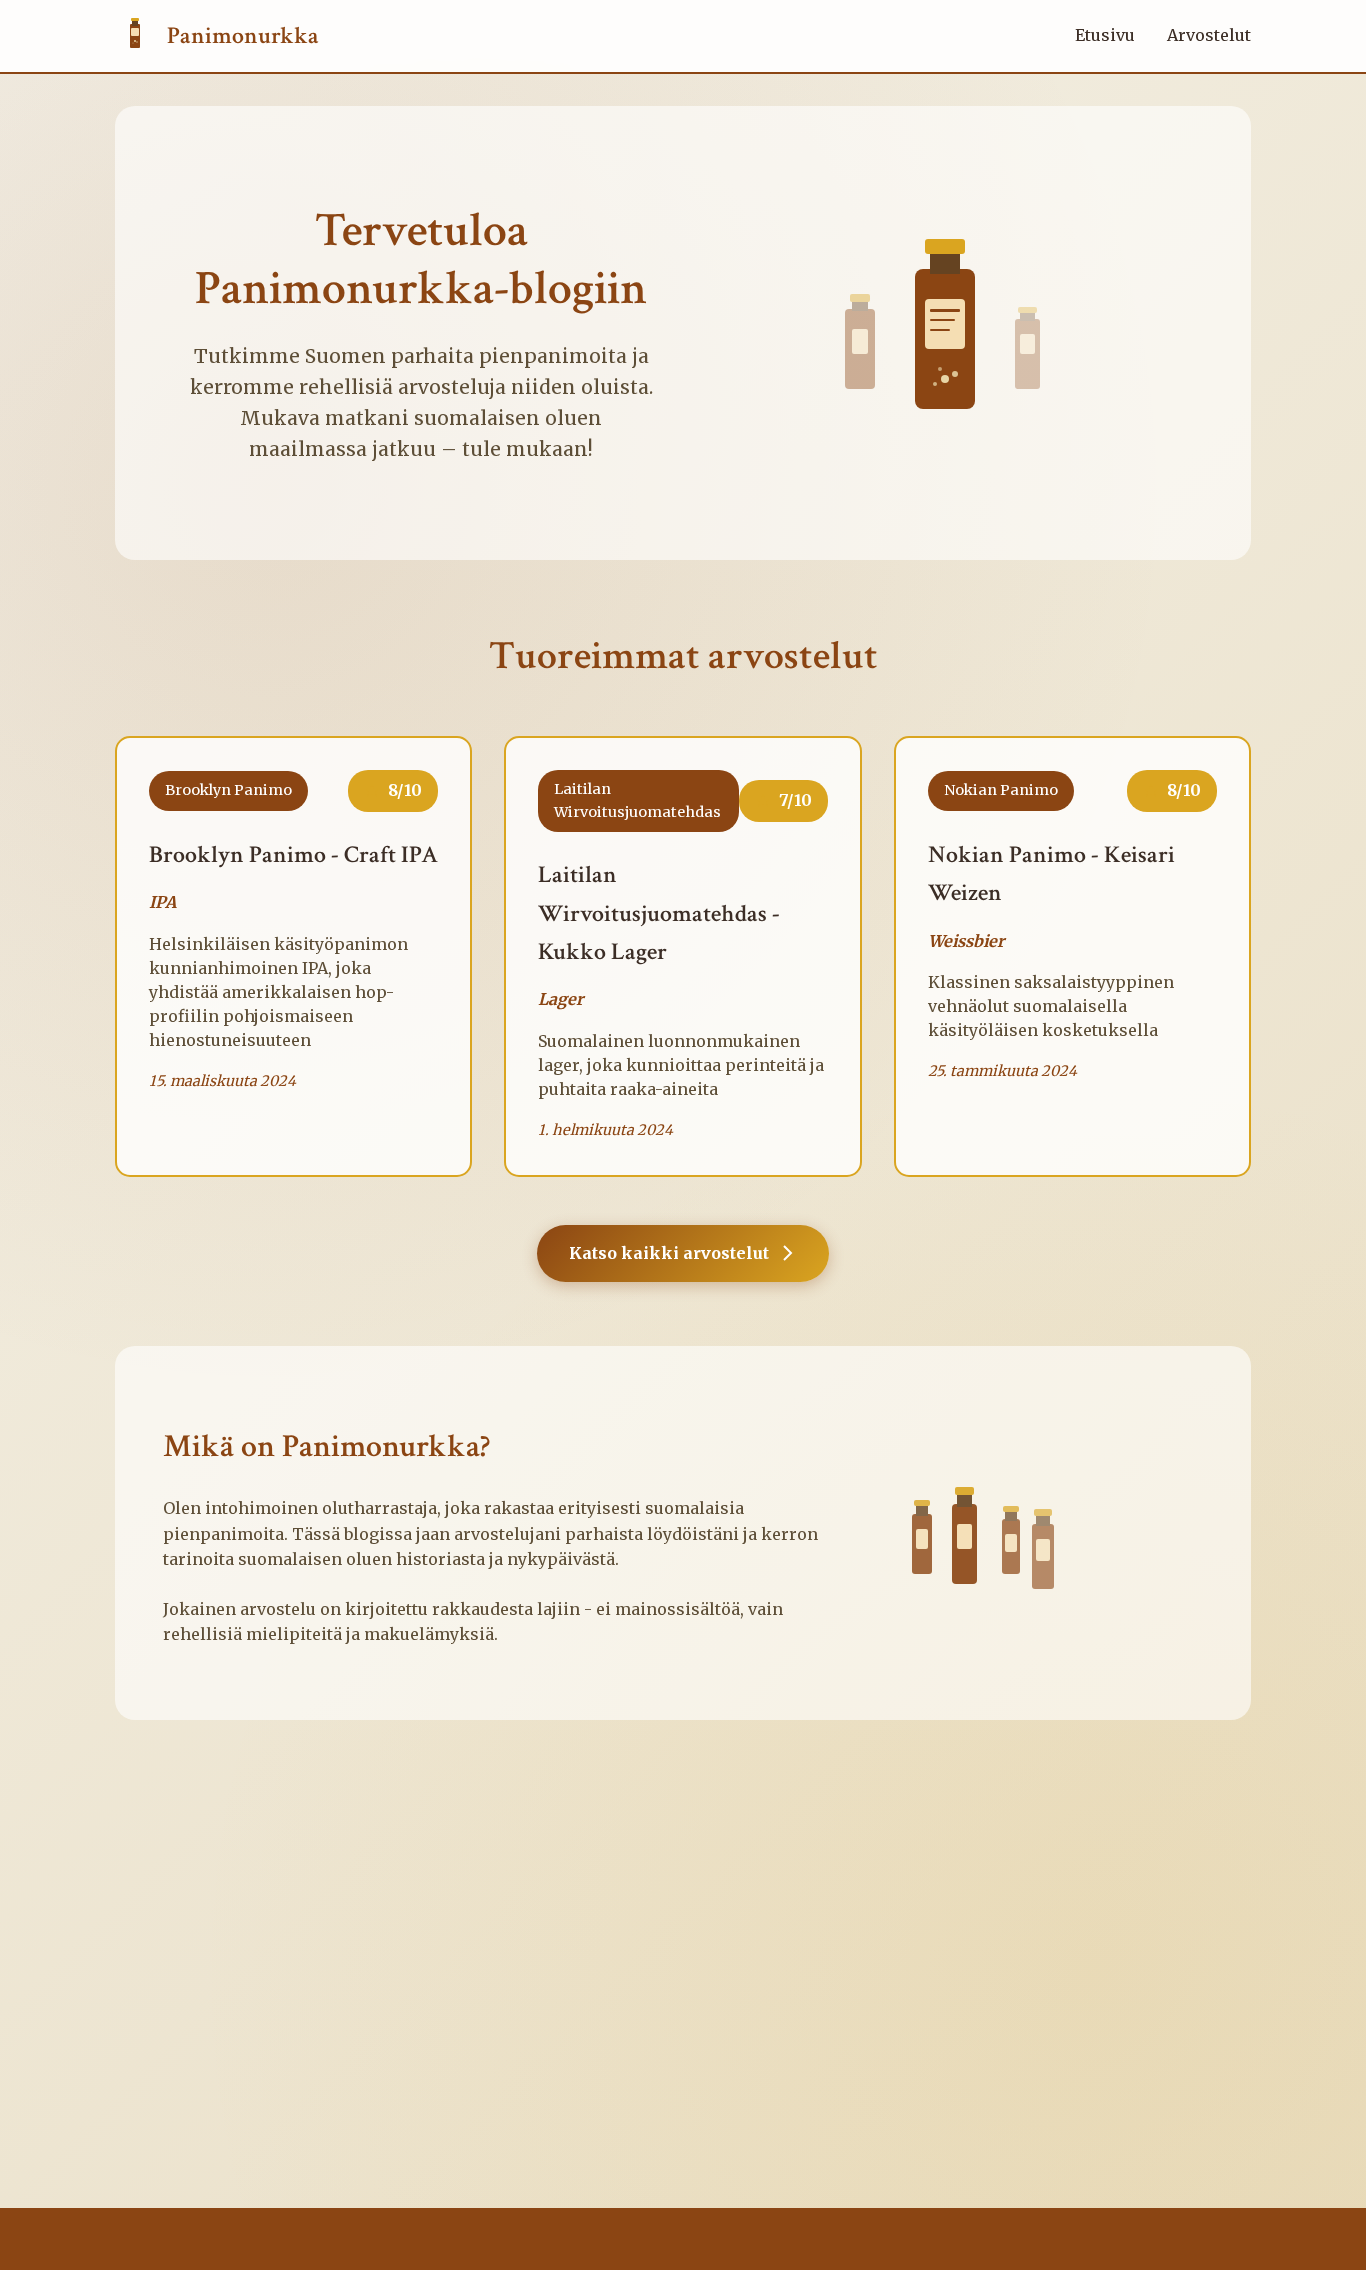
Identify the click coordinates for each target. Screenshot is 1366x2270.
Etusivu (1105, 35)
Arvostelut (1209, 35)
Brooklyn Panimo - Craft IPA (293, 854)
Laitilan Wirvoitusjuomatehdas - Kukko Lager (659, 913)
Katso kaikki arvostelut (669, 1253)
